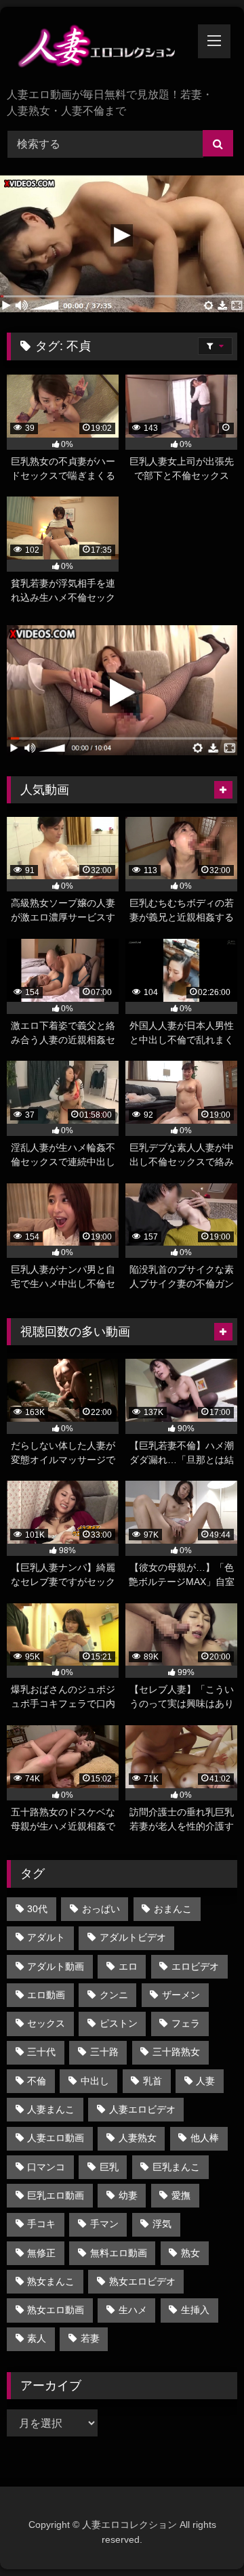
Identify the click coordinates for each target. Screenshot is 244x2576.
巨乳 (109, 2167)
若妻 (90, 2338)
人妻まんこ (51, 2109)
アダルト (46, 1937)
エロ (128, 1966)
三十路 (104, 2052)
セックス (46, 2023)
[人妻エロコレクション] (100, 48)
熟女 (190, 2253)
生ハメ (133, 2310)
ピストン (119, 2023)
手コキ (41, 2224)
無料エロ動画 (119, 2253)
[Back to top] (202, 2536)
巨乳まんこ (176, 2167)
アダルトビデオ (133, 1937)
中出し (95, 2081)
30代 (37, 1909)
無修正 (41, 2253)
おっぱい (101, 1909)
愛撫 (181, 2195)
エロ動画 (46, 1995)
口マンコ (46, 2167)
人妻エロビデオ (142, 2109)
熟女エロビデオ (142, 2281)
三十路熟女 (176, 2052)
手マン (104, 2224)
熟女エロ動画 (56, 2310)
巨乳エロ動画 (56, 2195)
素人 (37, 2338)
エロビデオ (195, 1966)
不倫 (37, 2081)
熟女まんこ (51, 2281)
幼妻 (128, 2195)
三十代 (41, 2052)
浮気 (162, 2224)
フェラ (186, 2023)
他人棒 (205, 2138)
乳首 (152, 2081)
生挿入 (195, 2310)
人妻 (205, 2081)
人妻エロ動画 (56, 2138)
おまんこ (173, 1909)
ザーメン (181, 1995)
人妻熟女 (138, 2138)
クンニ (114, 1995)
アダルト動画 (56, 1966)
